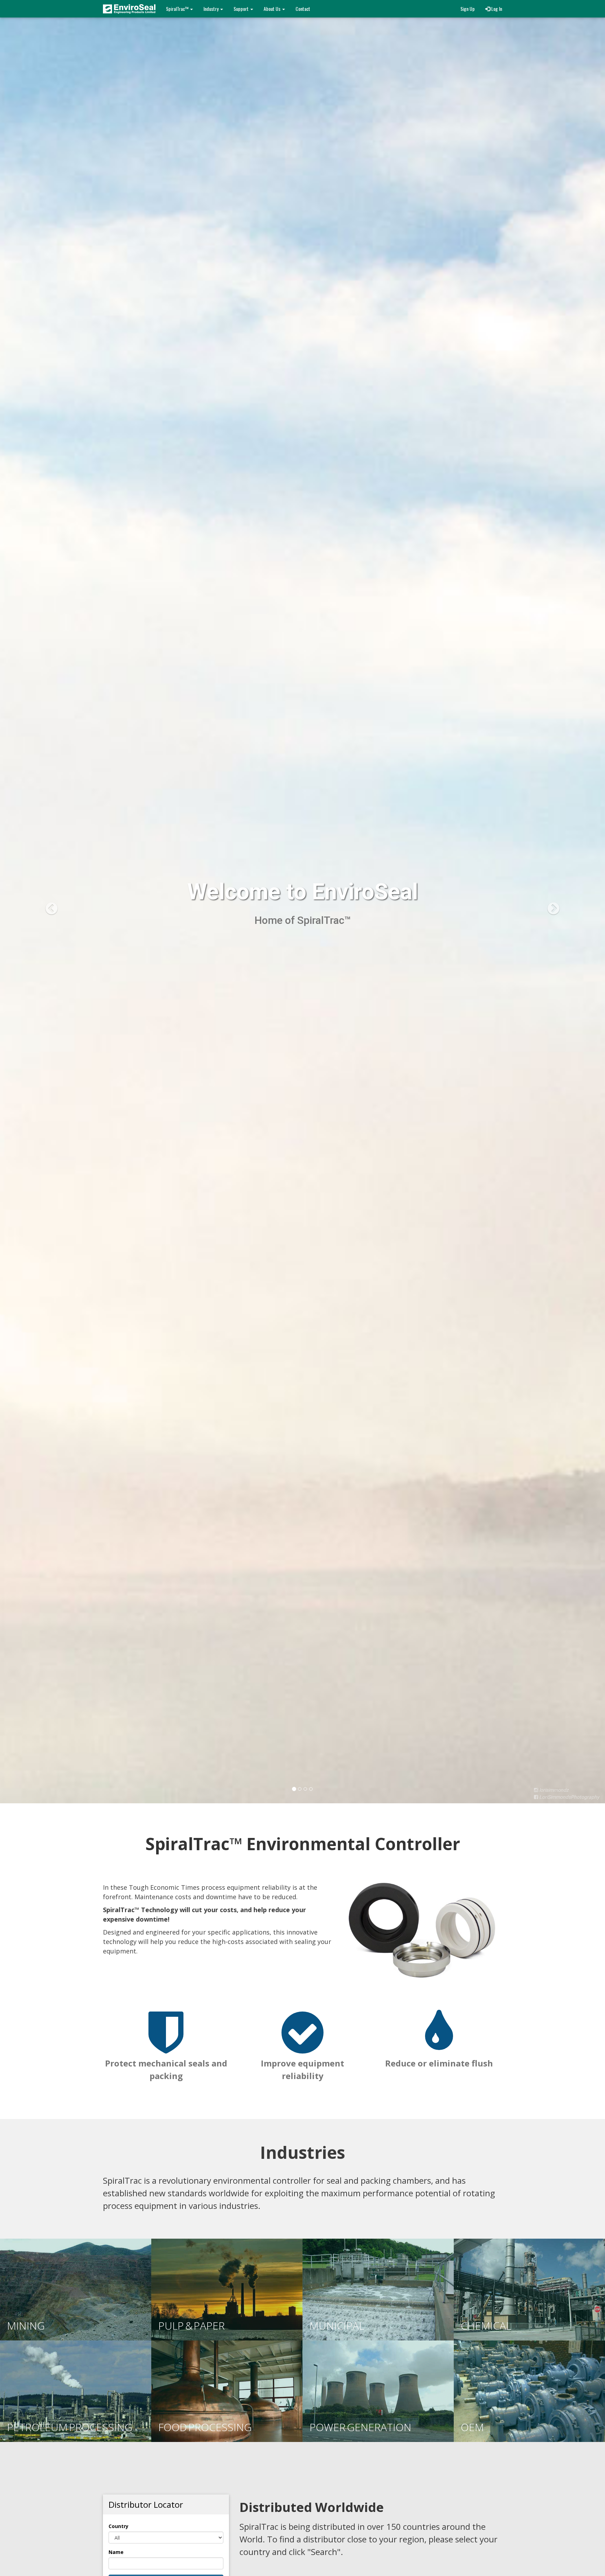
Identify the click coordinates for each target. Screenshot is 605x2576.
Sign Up (468, 9)
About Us (273, 9)
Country (119, 2526)
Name (116, 2552)
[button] (45, 902)
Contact (303, 9)
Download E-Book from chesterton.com (164, 888)
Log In (496, 9)
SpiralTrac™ (178, 9)
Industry (211, 9)
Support (242, 9)
